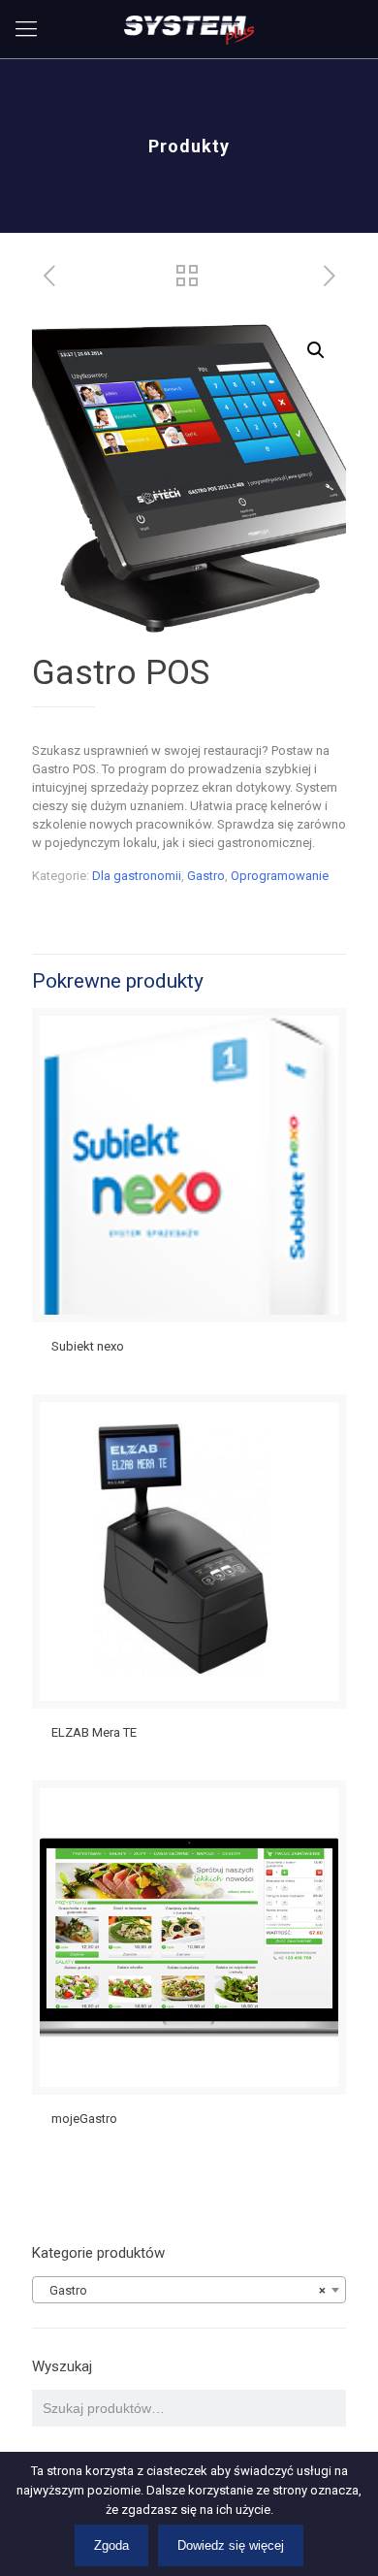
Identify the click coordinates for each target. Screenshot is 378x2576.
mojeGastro (84, 2119)
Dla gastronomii (137, 876)
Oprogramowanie (280, 876)
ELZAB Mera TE (94, 1732)
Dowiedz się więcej (231, 2545)
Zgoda (111, 2545)
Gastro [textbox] (183, 2290)
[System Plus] (189, 29)
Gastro (206, 876)
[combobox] (189, 2290)
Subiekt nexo (88, 1346)
